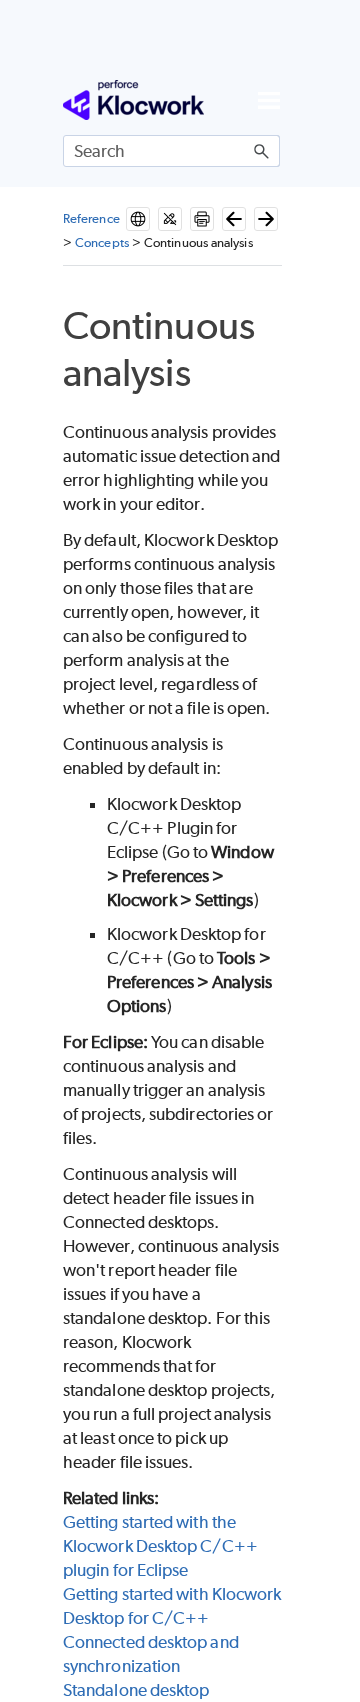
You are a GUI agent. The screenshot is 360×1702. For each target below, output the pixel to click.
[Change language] (138, 219)
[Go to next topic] (266, 219)
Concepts (102, 242)
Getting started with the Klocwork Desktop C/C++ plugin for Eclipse (160, 1546)
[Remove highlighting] (170, 219)
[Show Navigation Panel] (269, 100)
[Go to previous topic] (234, 219)
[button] (262, 151)
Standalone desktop (136, 1690)
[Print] (202, 219)
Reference (91, 218)
